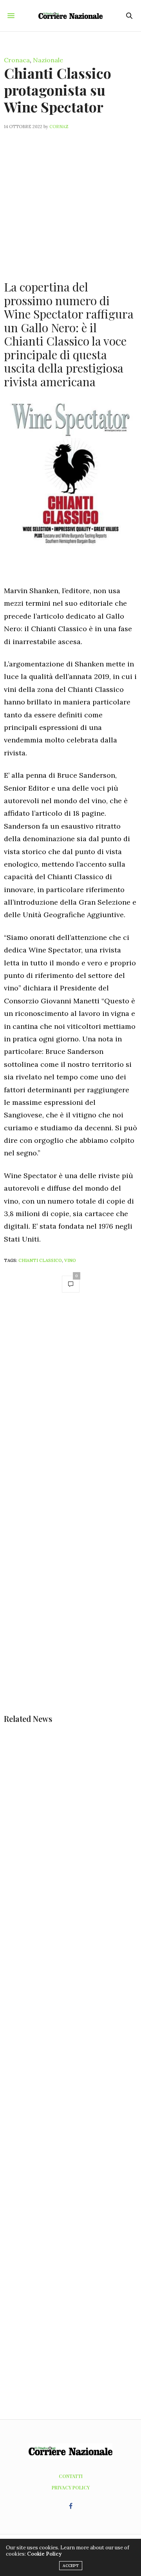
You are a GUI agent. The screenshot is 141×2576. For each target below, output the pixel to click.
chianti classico (40, 1260)
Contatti (71, 2476)
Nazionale (48, 60)
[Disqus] (70, 1410)
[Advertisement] (70, 200)
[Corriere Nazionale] (71, 16)
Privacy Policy (71, 2487)
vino (70, 1260)
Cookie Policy (44, 2554)
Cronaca (17, 60)
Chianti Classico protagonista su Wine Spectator (58, 90)
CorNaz (59, 127)
